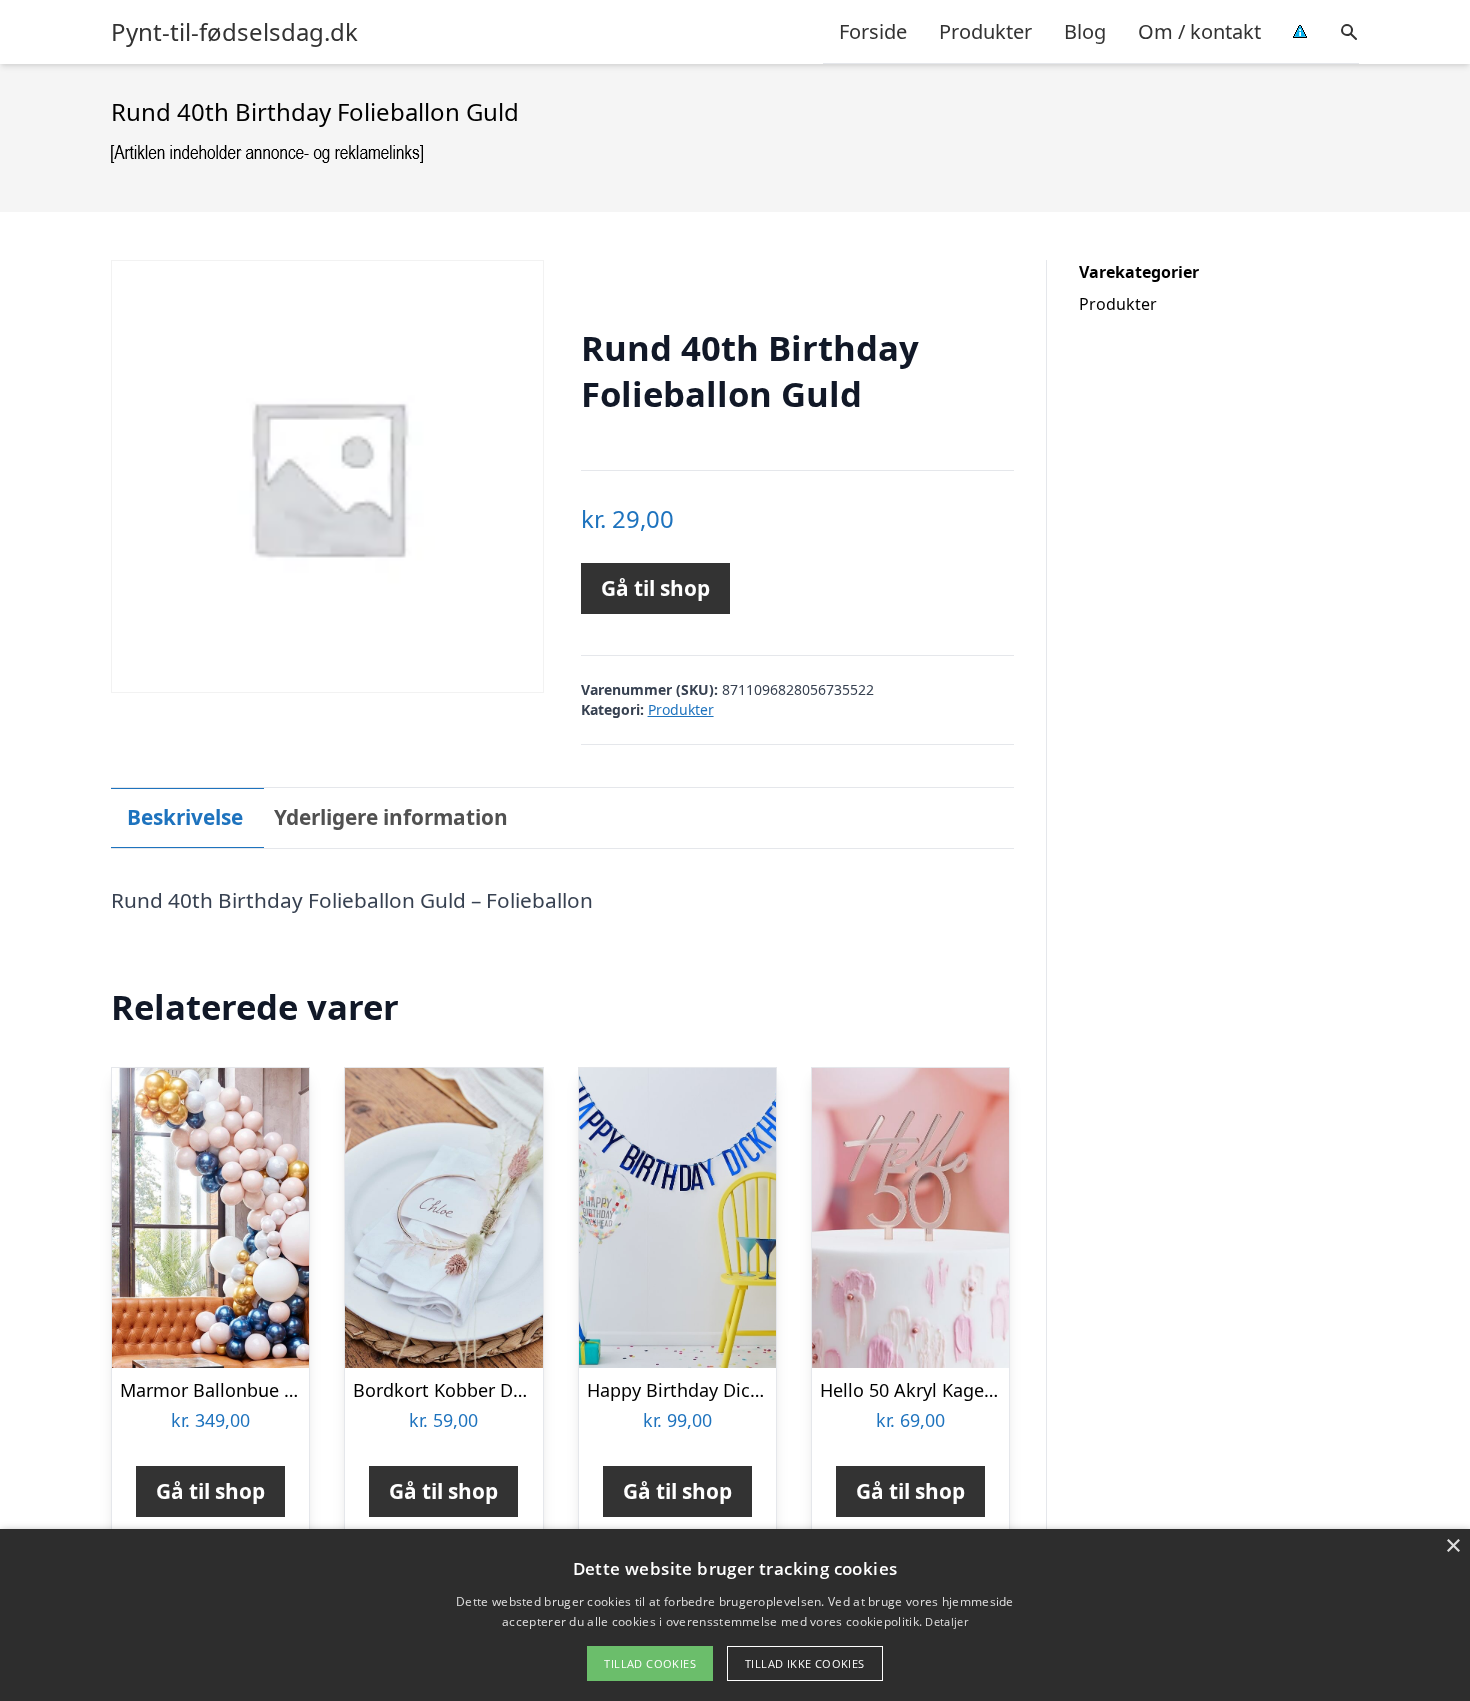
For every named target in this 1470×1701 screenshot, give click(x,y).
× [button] (1452, 1546)
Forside (873, 31)
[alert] (735, 1615)
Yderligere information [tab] (391, 817)
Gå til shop (655, 588)
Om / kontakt (1199, 31)
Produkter (985, 31)
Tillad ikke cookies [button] (805, 1663)
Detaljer (946, 1621)
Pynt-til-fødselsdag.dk (234, 32)
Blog (1085, 31)
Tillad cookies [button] (650, 1663)
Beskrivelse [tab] (185, 817)
